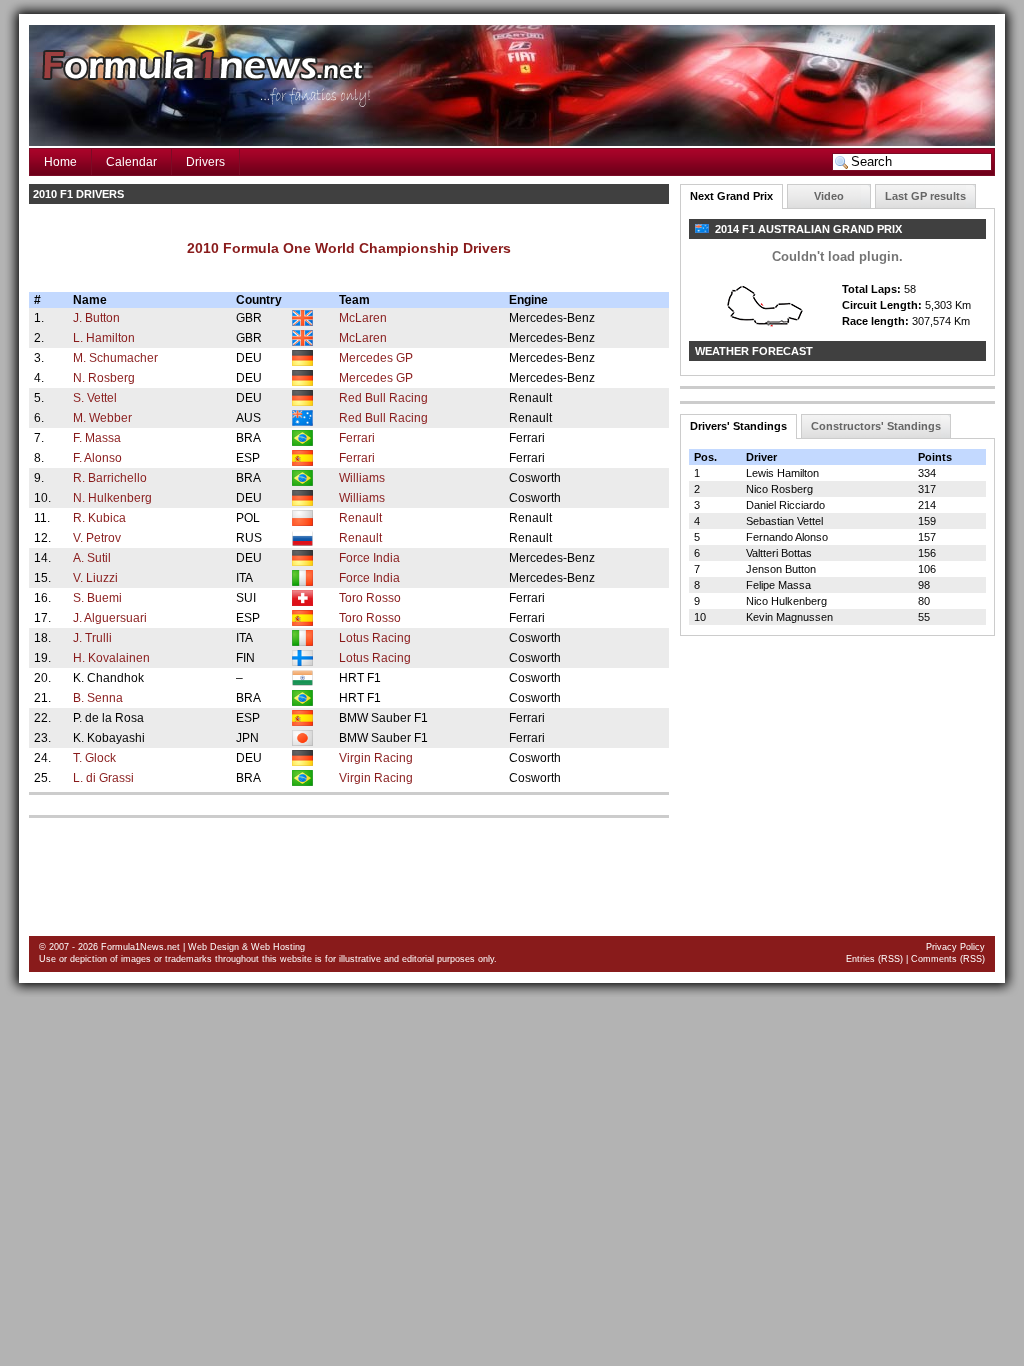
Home (60, 162)
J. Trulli (92, 638)
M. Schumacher (115, 358)
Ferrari (357, 438)
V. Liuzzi (95, 578)
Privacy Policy (955, 947)
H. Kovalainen (111, 658)
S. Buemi (97, 598)
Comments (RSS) (948, 959)
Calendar (131, 162)
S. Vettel (95, 398)
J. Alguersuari (110, 618)
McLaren (363, 318)
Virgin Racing (376, 758)
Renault (360, 518)
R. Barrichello (110, 478)
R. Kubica (99, 518)
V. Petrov (97, 538)
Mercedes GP (376, 358)
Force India (369, 558)
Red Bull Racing (383, 398)
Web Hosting (278, 947)
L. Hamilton (104, 338)
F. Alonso (97, 458)
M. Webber (102, 418)
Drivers (205, 162)
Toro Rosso (370, 598)
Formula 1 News (201, 68)
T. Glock (94, 758)
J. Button (96, 318)
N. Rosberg (104, 378)
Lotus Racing (375, 638)
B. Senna (98, 698)
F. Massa (97, 438)
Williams (362, 478)
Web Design (213, 947)
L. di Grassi (103, 778)
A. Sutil (92, 558)
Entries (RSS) (874, 959)
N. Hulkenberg (112, 498)
